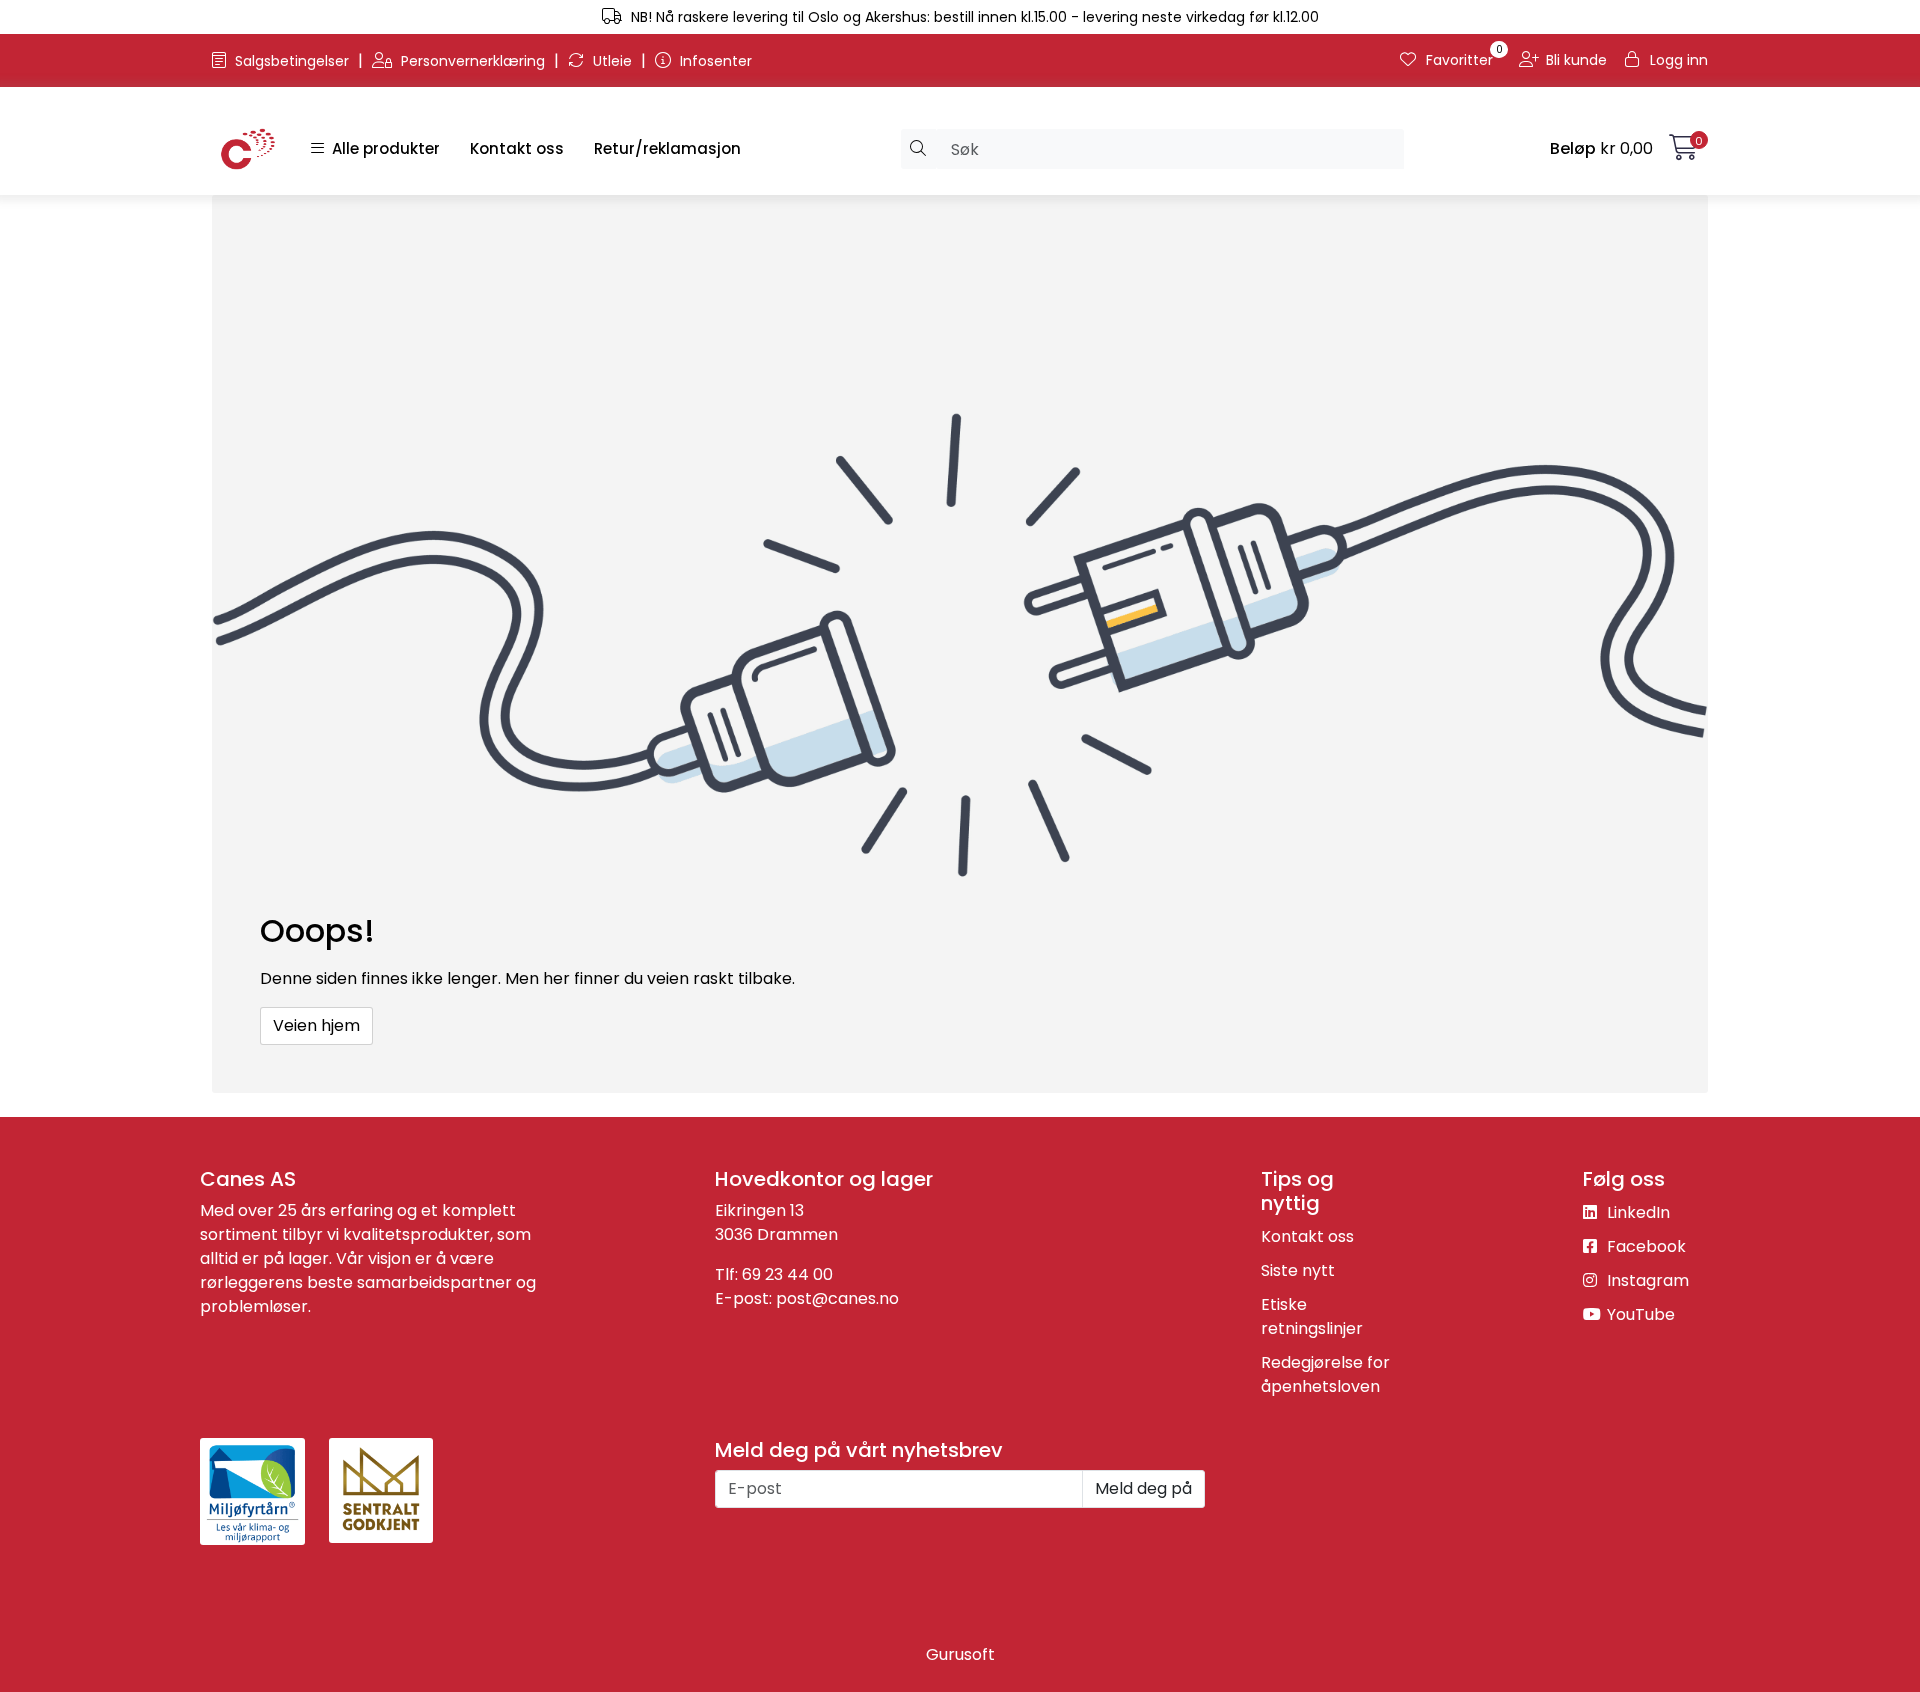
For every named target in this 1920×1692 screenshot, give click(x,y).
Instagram (1646, 1280)
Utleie (612, 61)
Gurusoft (960, 1654)
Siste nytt (1298, 1270)
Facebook (1644, 1246)
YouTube (1639, 1314)
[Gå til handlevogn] (1683, 151)
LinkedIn (1636, 1212)
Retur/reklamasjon (667, 148)
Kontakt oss (517, 148)
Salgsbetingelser (292, 61)
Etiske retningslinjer (1312, 1316)
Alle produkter (382, 148)
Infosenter (714, 61)
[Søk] (918, 149)
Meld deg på (1143, 1488)
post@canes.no (837, 1298)
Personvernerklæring (473, 61)
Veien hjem (316, 1025)
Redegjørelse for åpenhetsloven (1325, 1374)
